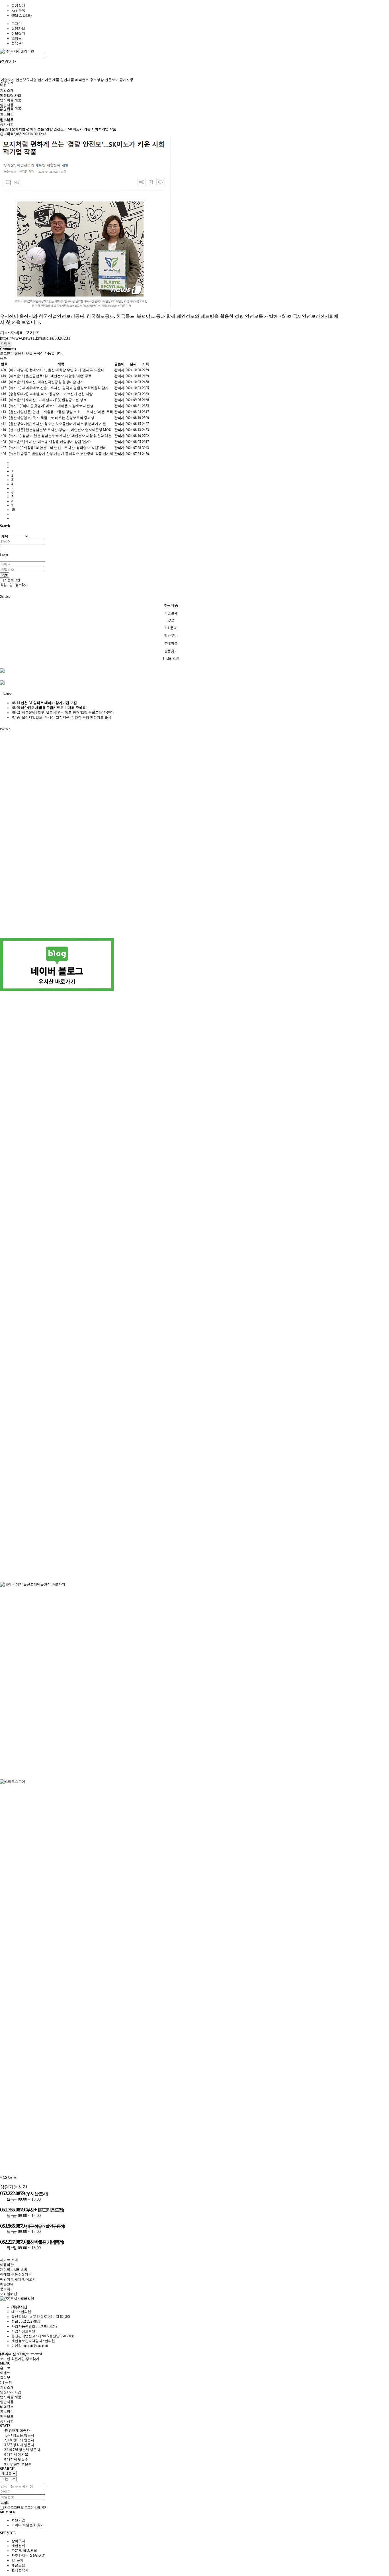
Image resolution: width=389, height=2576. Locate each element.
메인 (3, 86)
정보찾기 (18, 33)
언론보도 (112, 80)
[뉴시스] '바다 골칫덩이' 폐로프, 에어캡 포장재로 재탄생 (51, 406)
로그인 (17, 24)
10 (13, 510)
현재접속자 (20, 2570)
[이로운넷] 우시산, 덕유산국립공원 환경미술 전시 (46, 382)
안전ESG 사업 (26, 80)
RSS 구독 (18, 11)
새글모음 (18, 2565)
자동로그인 (12, 580)
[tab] (195, 2387)
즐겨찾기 (18, 6)
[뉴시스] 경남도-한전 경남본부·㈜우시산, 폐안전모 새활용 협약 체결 (60, 436)
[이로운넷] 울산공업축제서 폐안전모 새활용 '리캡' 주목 (50, 376)
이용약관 (7, 2265)
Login (5, 575)
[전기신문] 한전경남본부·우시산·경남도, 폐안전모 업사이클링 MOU (60, 430)
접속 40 (17, 43)
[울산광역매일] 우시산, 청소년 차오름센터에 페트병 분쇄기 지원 (57, 424)
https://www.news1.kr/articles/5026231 (35, 338)
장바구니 (18, 2541)
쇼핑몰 (17, 38)
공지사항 (126, 80)
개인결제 (18, 2546)
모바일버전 (9, 2294)
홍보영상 (97, 80)
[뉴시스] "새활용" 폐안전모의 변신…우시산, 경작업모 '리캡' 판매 (58, 448)
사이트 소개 (9, 2260)
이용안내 (7, 2284)
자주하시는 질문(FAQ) (28, 2555)
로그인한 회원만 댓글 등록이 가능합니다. (31, 353)
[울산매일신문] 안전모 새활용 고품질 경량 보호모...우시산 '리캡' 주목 (61, 412)
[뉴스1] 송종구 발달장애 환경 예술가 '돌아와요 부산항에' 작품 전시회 (61, 454)
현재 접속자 (17, 2430)
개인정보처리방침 (14, 2270)
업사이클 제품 (49, 80)
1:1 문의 (17, 2560)
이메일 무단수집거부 (16, 2274)
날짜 (133, 364)
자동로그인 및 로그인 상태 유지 (25, 2508)
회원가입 (18, 29)
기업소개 (7, 83)
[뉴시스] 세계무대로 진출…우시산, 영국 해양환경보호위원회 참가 (59, 388)
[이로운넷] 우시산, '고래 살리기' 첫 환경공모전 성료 (48, 400)
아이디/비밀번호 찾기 (28, 2525)
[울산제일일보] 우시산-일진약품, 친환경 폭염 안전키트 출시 (61, 717)
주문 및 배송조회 (24, 2551)
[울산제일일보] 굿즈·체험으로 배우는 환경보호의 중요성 (52, 418)
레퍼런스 (82, 80)
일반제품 (67, 80)
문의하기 (7, 2289)
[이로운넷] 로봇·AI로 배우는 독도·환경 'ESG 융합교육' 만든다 (63, 713)
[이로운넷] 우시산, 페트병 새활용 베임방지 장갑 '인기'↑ (50, 442)
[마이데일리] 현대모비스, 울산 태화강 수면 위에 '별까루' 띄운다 (57, 370)
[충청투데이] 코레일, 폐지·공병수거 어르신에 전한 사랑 (51, 394)
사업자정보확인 (23, 2331)
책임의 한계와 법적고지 (18, 2279)
